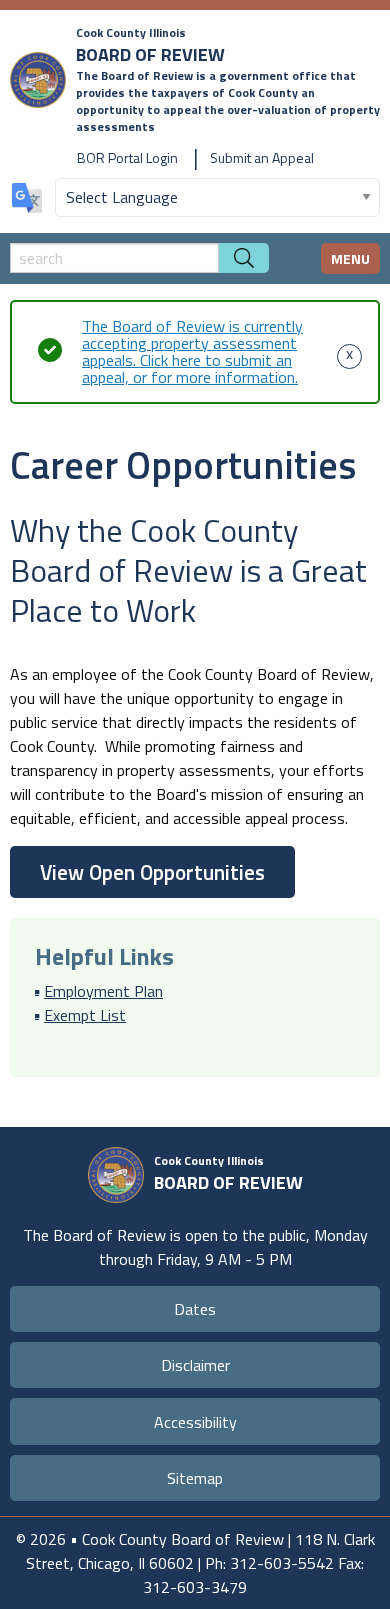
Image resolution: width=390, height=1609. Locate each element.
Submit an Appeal (262, 157)
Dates (195, 1309)
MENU (350, 258)
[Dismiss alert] (349, 352)
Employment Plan (103, 991)
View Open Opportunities (152, 872)
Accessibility (195, 1422)
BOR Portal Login (127, 157)
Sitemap (195, 1478)
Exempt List (85, 1015)
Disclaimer (195, 1365)
